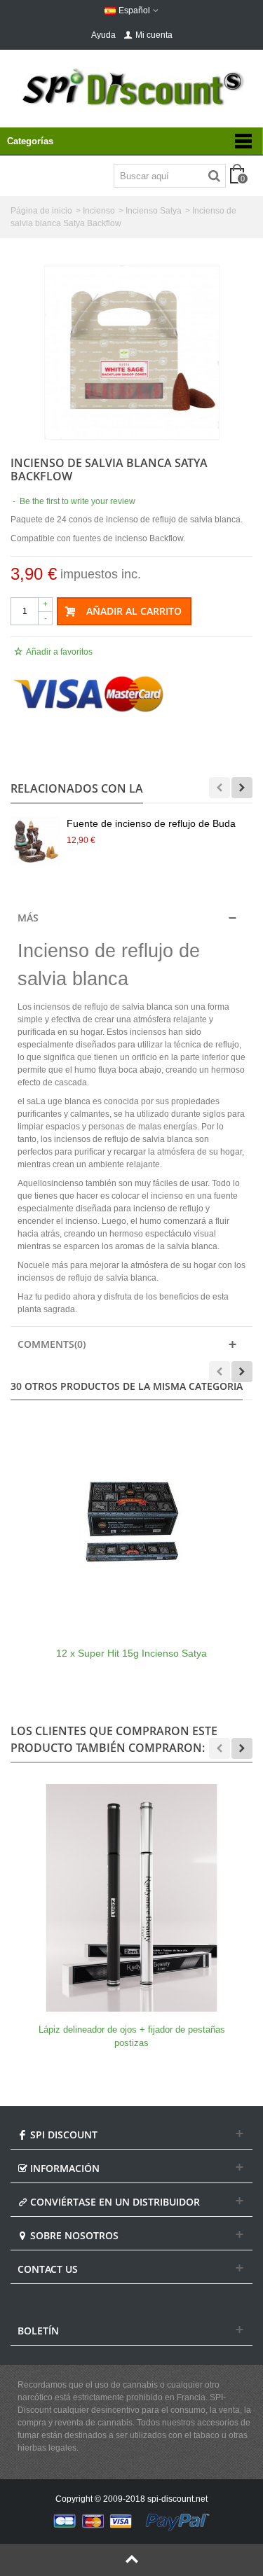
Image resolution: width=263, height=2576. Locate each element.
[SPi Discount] (131, 87)
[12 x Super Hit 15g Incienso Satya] (131, 1521)
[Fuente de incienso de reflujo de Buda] (35, 841)
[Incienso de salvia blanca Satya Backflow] (132, 352)
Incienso (99, 211)
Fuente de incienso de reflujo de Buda (151, 823)
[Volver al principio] (131, 2560)
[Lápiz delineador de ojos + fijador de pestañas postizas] (131, 1898)
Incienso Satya (154, 211)
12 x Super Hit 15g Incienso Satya (131, 1653)
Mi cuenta (154, 35)
